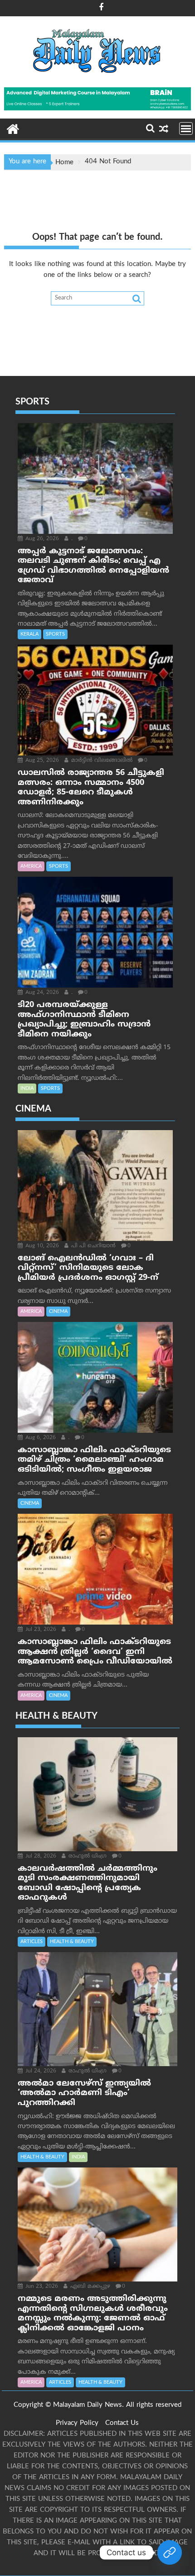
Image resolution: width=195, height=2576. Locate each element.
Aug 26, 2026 (41, 539)
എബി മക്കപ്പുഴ (89, 2287)
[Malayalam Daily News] (13, 128)
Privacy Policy (77, 2423)
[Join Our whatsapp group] (170, 2552)
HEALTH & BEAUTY (72, 1942)
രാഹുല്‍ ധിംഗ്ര (87, 1856)
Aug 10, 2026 (41, 1246)
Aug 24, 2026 (41, 993)
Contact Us (122, 2423)
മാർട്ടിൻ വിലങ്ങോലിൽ (101, 761)
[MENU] (186, 128)
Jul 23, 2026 (40, 1630)
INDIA (27, 1088)
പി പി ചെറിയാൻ (93, 1246)
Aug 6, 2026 (40, 1438)
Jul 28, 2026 (40, 1856)
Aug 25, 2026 (41, 761)
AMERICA (31, 866)
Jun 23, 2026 (41, 2287)
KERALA (29, 634)
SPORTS (55, 634)
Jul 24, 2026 (40, 2071)
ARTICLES (32, 1942)
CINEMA (58, 1312)
